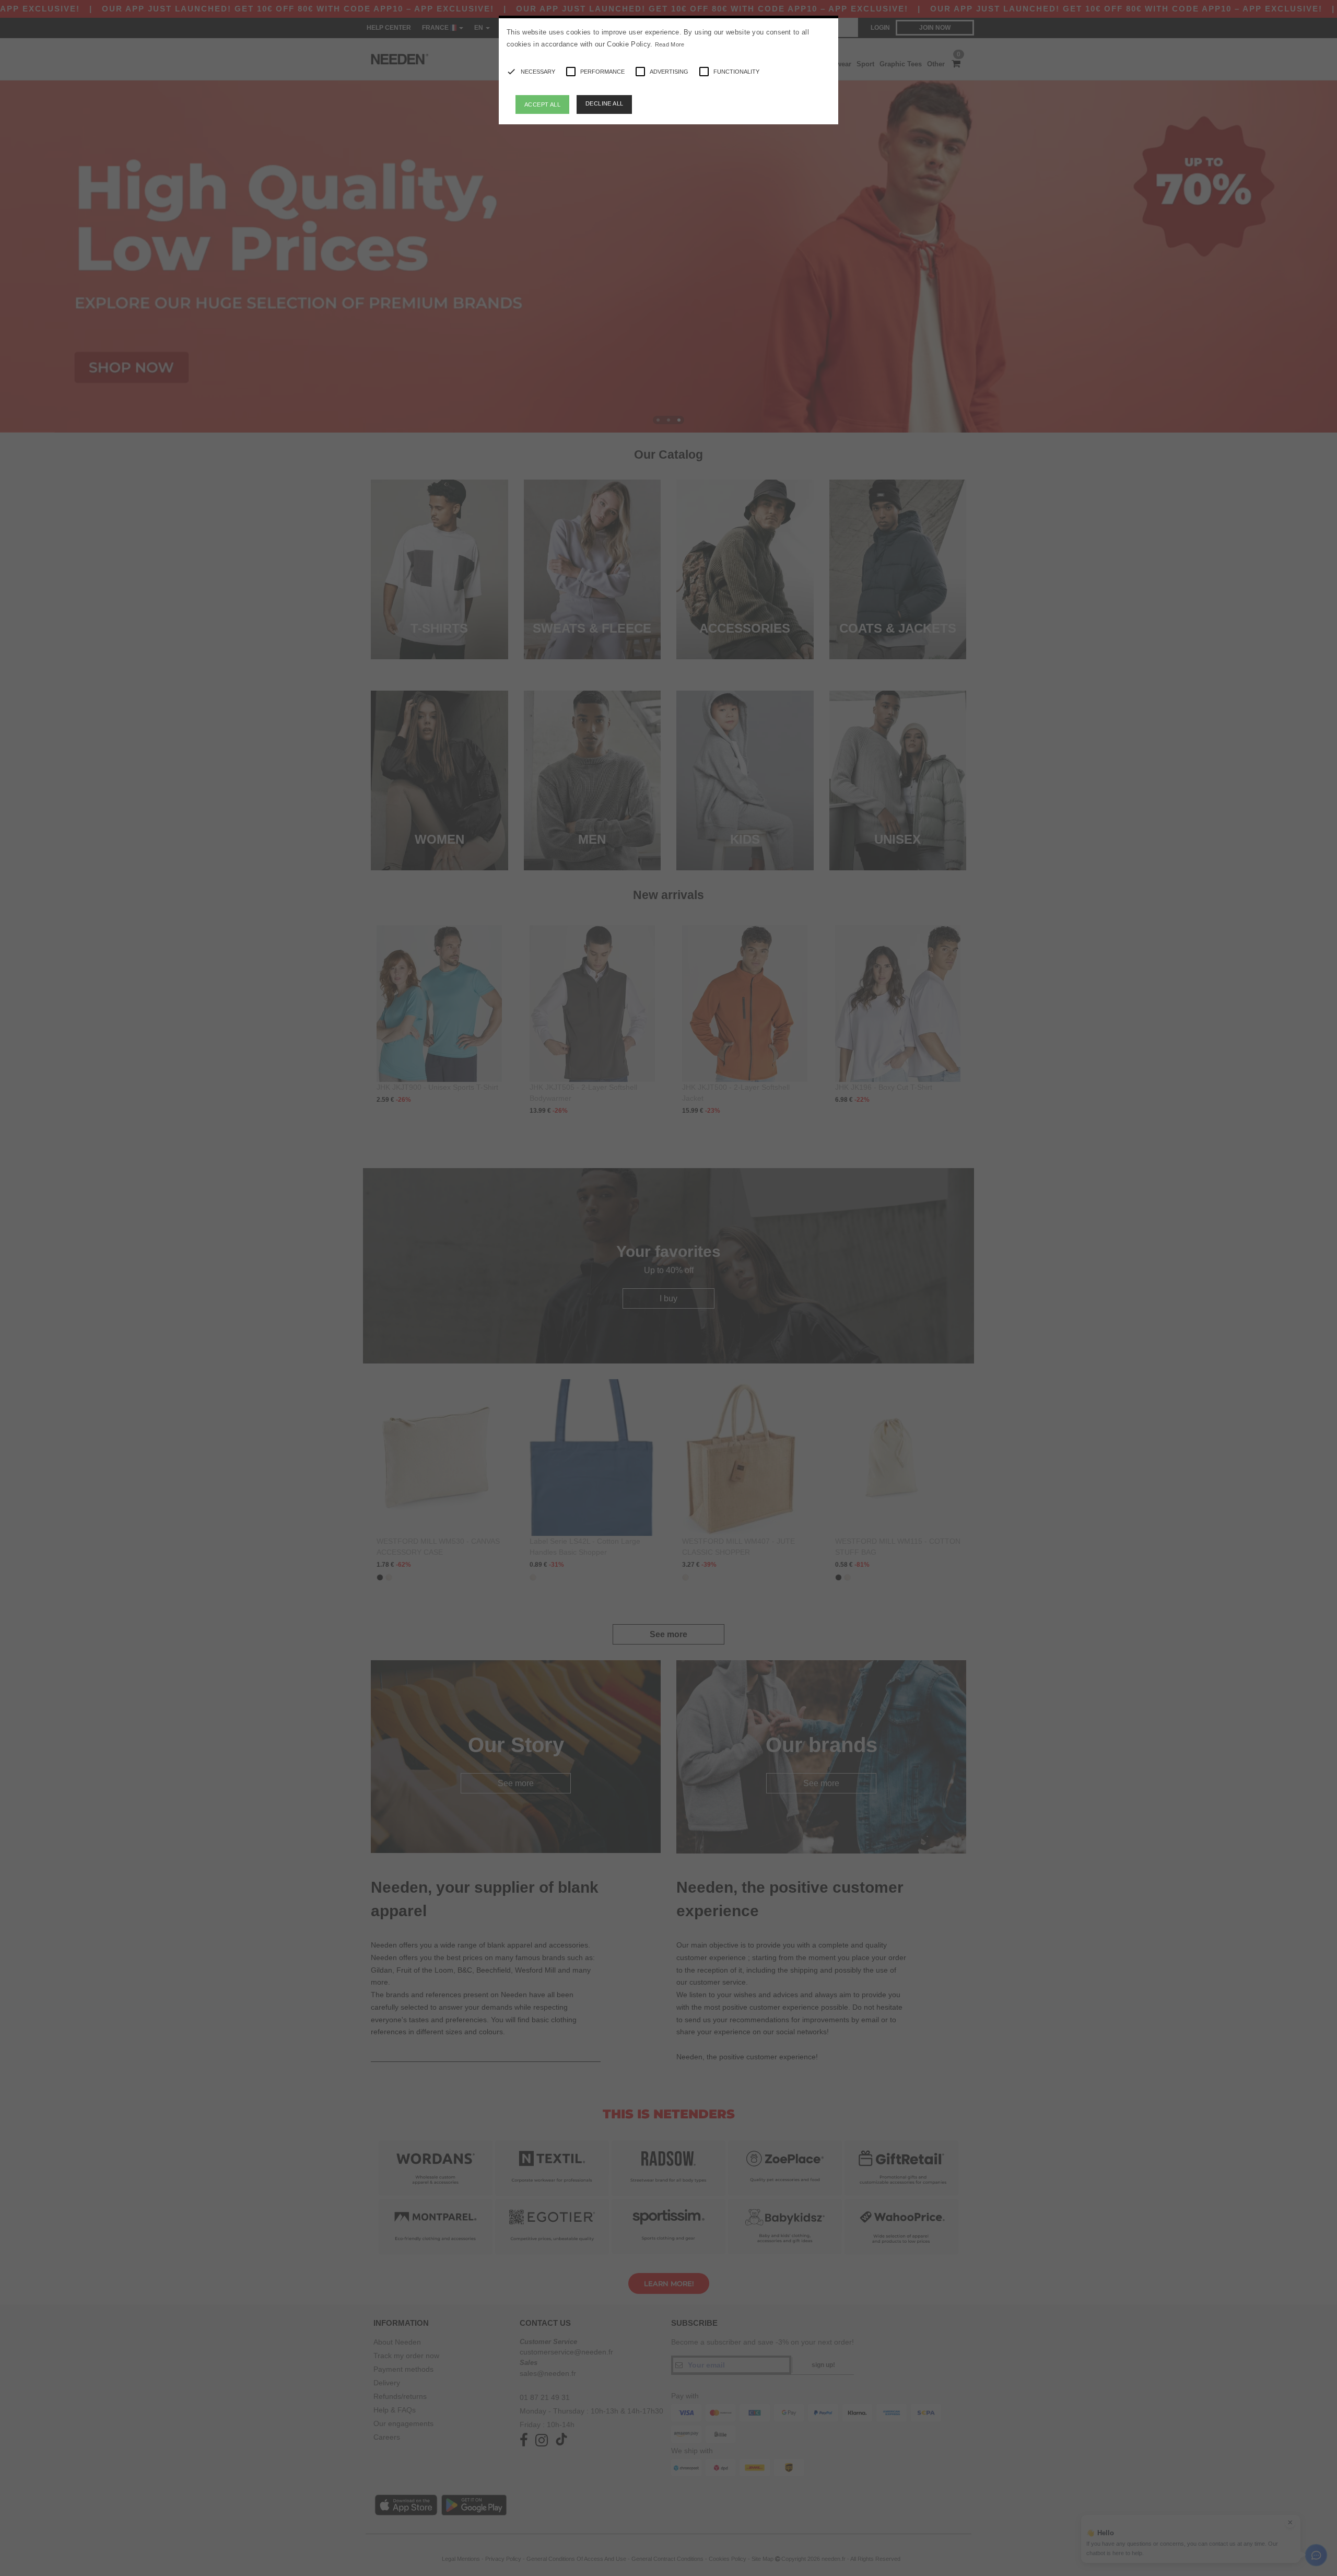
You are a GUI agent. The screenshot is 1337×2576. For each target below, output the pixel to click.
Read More (670, 44)
